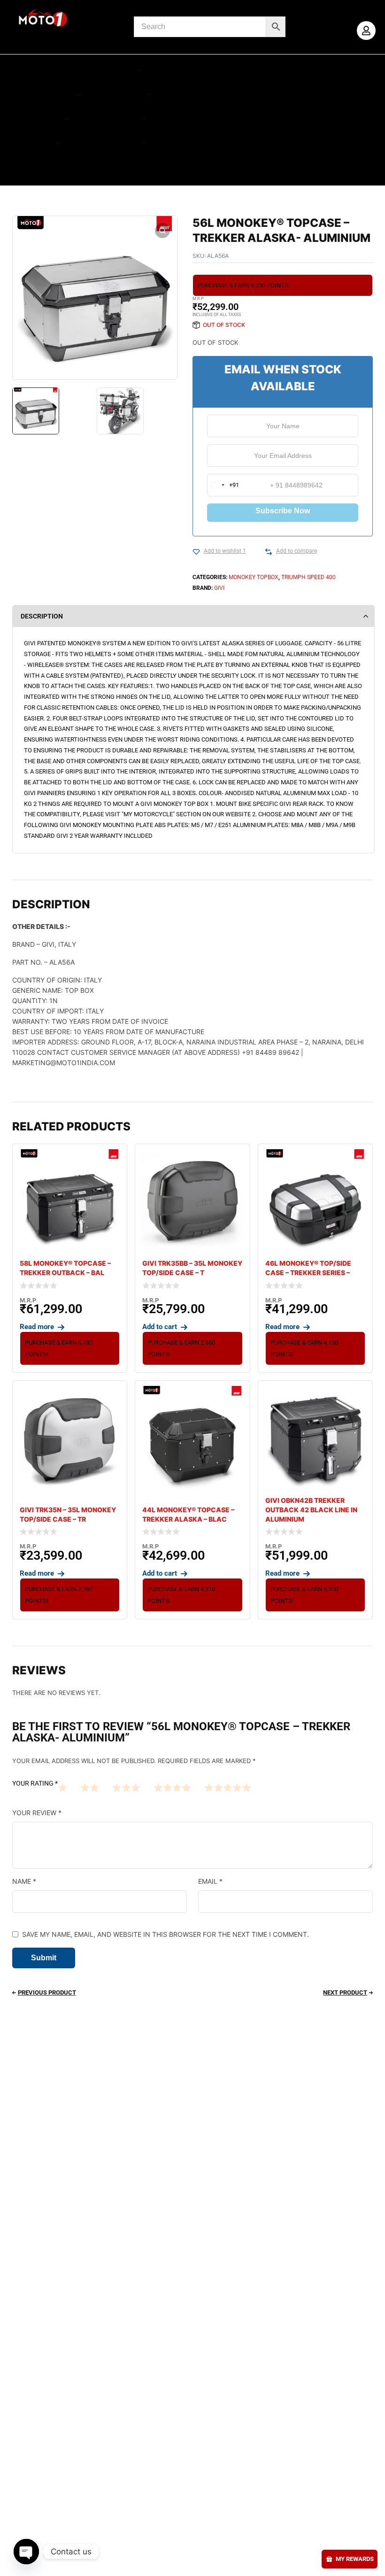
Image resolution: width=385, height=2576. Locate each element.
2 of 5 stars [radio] (90, 1787)
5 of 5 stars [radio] (228, 1787)
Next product (345, 1992)
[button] (162, 231)
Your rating (35, 1783)
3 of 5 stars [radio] (126, 1787)
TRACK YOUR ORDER (113, 166)
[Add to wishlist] (196, 552)
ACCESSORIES (104, 71)
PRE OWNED (47, 166)
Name (24, 1881)
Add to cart (160, 1327)
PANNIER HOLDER (39, 95)
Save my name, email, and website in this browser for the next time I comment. (166, 1934)
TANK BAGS (112, 119)
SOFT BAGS (36, 119)
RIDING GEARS (109, 143)
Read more (37, 1327)
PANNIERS (121, 95)
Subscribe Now (283, 511)
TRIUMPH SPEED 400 (308, 577)
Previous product (47, 1992)
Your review (37, 1813)
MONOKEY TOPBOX (254, 577)
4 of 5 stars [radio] (172, 1787)
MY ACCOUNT (45, 71)
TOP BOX (32, 143)
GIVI (219, 588)
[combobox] (223, 485)
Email (210, 1881)
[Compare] (269, 552)
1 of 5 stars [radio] (62, 1787)
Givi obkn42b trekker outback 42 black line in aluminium (311, 1510)
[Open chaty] (26, 2552)
